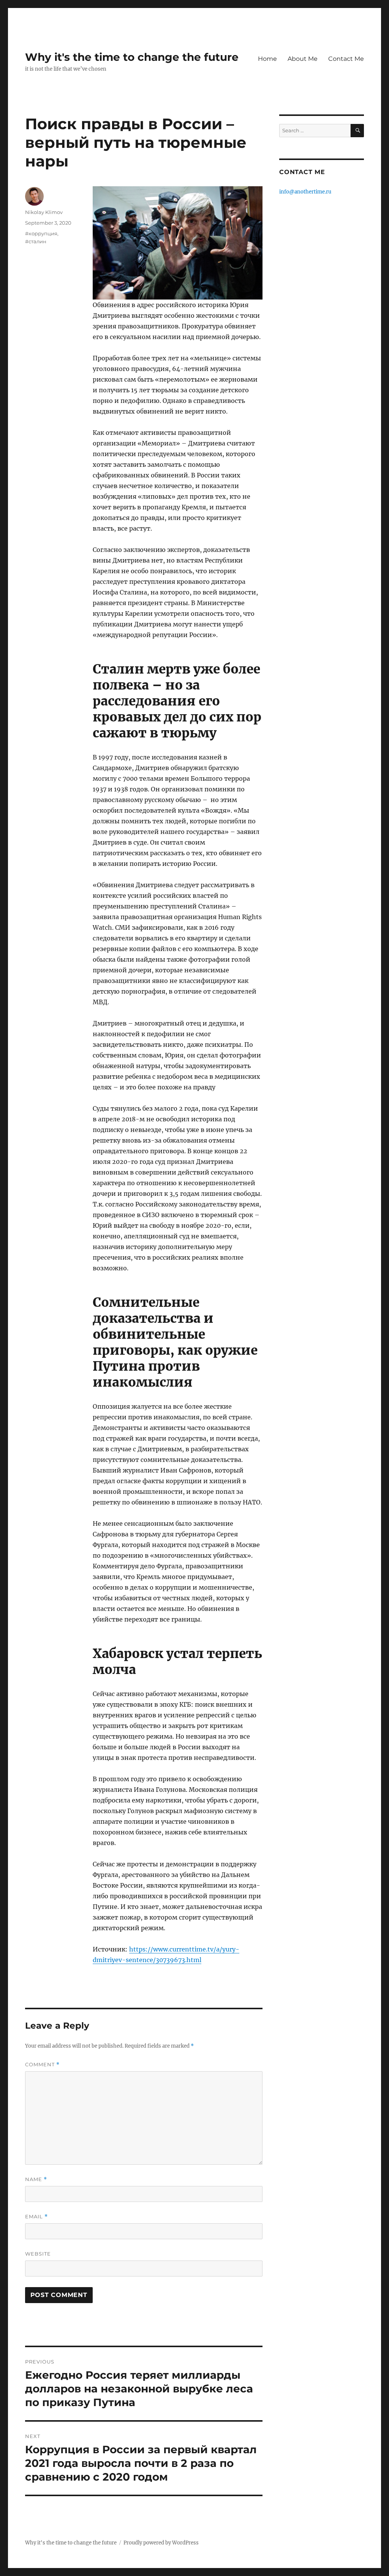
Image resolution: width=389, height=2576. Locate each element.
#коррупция (41, 233)
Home (267, 59)
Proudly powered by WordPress (161, 2543)
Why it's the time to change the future (132, 57)
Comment (42, 2065)
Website (38, 2254)
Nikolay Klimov (44, 212)
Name (36, 2179)
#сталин (36, 241)
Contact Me (346, 59)
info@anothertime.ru (305, 192)
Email (36, 2217)
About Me (303, 59)
